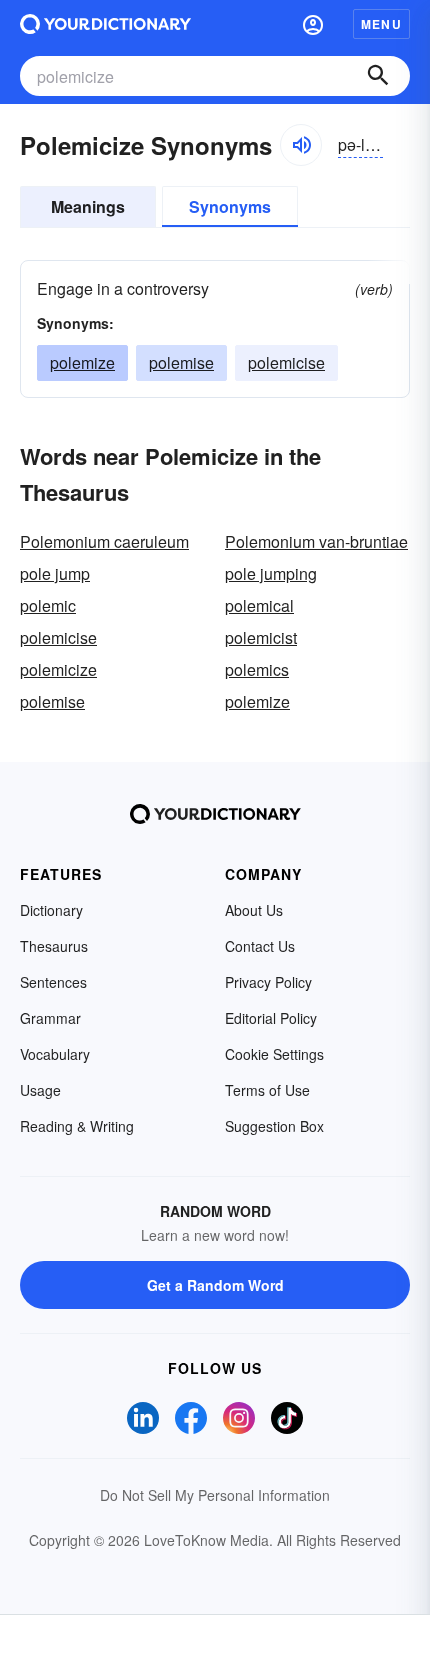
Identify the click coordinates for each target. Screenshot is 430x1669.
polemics (257, 669)
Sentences (53, 982)
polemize (82, 362)
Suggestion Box (274, 1126)
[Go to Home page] (105, 24)
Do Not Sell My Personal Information (215, 1495)
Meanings (88, 206)
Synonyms (230, 206)
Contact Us (260, 946)
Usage (40, 1090)
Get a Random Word (215, 1285)
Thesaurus (54, 946)
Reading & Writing (77, 1126)
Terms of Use (267, 1090)
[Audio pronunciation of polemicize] (301, 145)
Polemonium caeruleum (104, 541)
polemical (259, 605)
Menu (381, 24)
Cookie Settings (274, 1054)
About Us (254, 910)
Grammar (50, 1018)
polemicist (261, 637)
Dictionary (51, 910)
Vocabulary (55, 1054)
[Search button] (378, 76)
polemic (48, 605)
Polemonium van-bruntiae (316, 541)
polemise (181, 362)
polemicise (286, 362)
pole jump (55, 573)
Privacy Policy (268, 982)
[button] (313, 24)
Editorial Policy (271, 1018)
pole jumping (271, 573)
